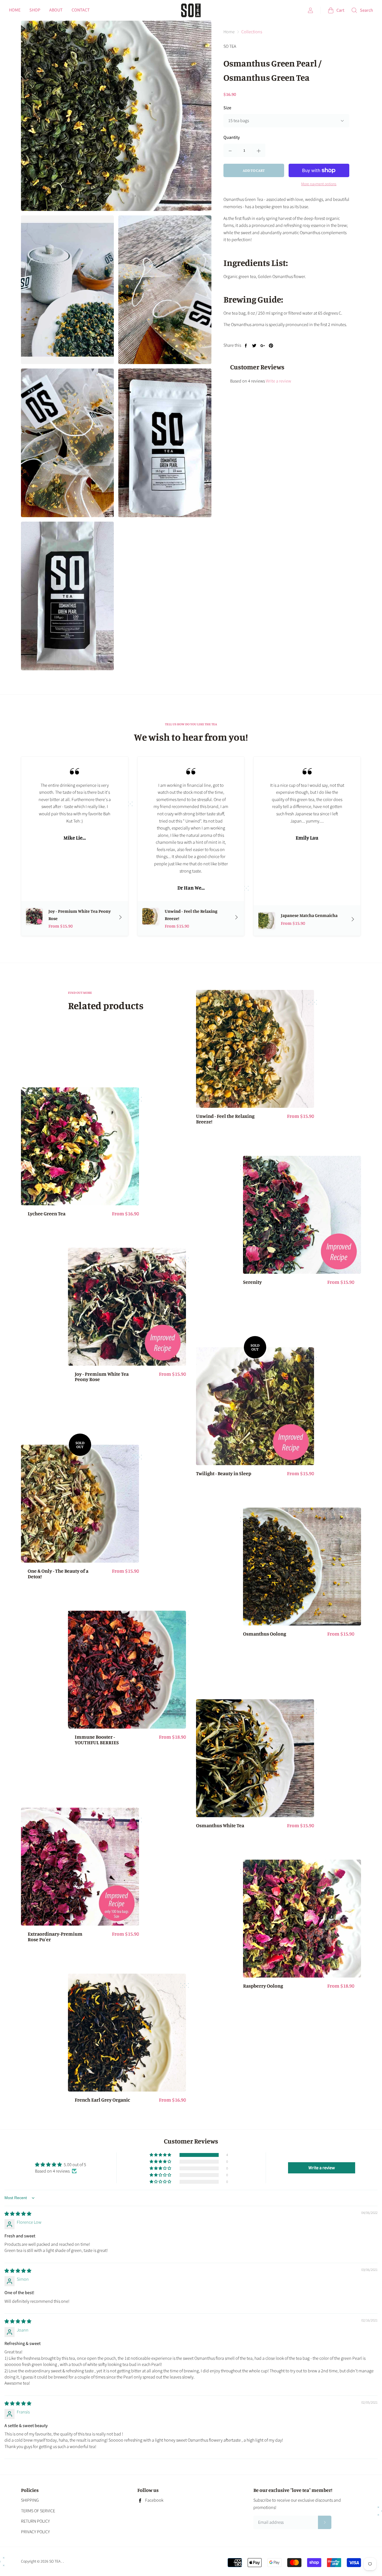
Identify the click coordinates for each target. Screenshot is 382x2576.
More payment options (319, 184)
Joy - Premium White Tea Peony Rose (102, 1377)
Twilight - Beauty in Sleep (224, 1474)
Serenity (252, 1282)
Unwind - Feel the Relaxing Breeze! (225, 1119)
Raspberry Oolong (263, 1986)
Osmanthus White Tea (220, 1826)
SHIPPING (30, 2500)
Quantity (232, 137)
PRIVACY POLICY (35, 2532)
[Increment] (259, 150)
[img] (18, 2214)
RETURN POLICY (35, 2521)
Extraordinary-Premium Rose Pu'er (55, 1937)
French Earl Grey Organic (102, 2100)
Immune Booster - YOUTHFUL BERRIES (97, 1740)
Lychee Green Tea (47, 1214)
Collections (252, 32)
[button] (161, 2155)
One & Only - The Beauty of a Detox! (58, 1574)
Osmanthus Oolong (265, 1634)
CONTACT (81, 10)
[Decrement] (230, 150)
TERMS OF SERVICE (38, 2511)
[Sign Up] (325, 2522)
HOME (15, 10)
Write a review (278, 381)
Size (227, 108)
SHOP (35, 10)
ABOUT (56, 10)
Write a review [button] (322, 2168)
